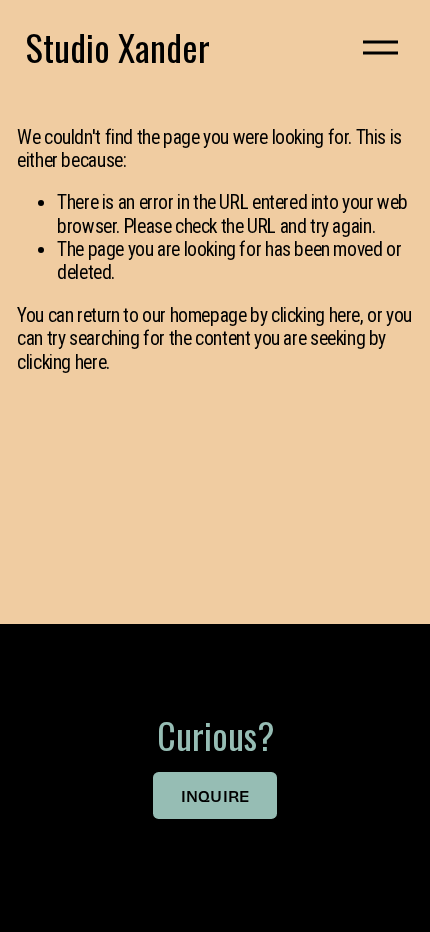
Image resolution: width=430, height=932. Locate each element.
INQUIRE (215, 795)
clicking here (315, 315)
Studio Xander (118, 47)
